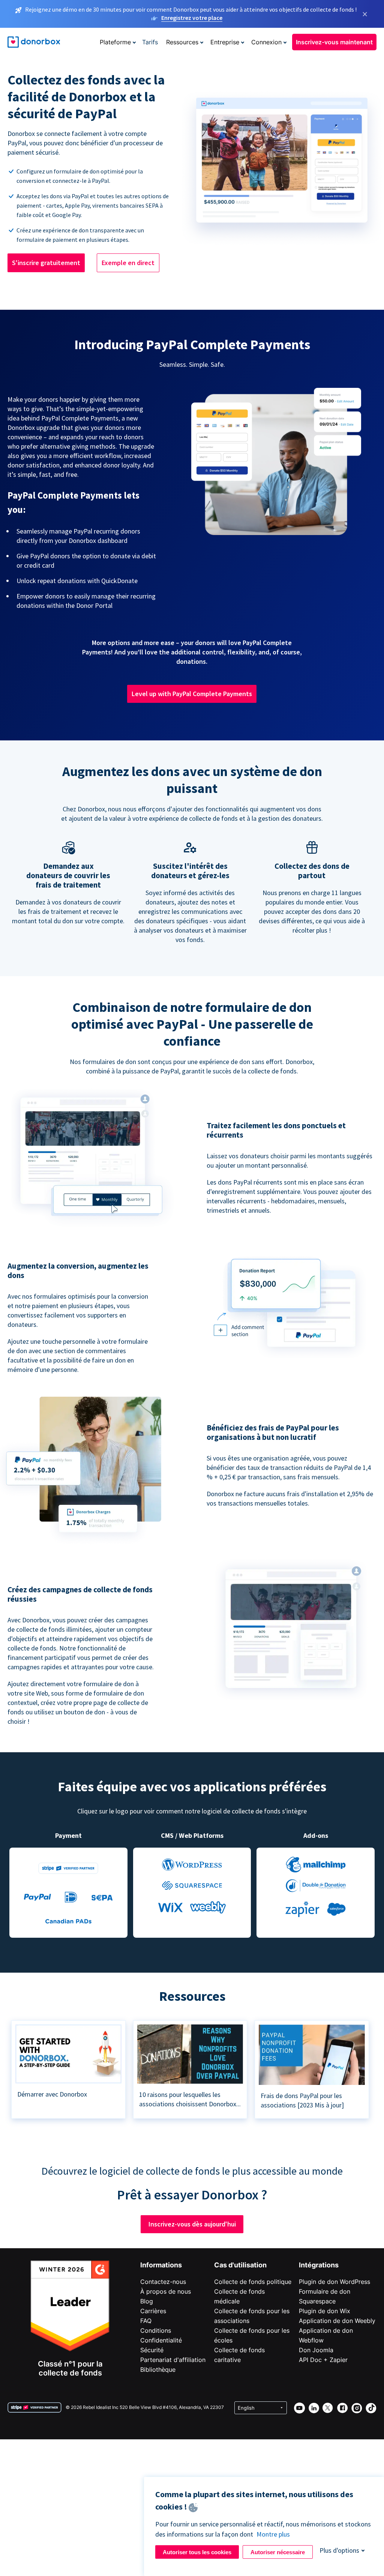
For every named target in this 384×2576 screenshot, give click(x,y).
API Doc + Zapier (323, 2360)
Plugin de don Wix (325, 2311)
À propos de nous (166, 2291)
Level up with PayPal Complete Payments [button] (192, 694)
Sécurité (152, 2350)
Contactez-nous (163, 2282)
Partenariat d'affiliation (173, 2360)
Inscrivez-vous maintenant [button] (334, 42)
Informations (161, 2265)
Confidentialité (161, 2340)
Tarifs (150, 42)
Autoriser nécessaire (278, 2552)
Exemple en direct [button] (128, 263)
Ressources (182, 42)
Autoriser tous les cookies (197, 2552)
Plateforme (115, 42)
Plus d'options (339, 2550)
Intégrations (319, 2265)
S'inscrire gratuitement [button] (46, 263)
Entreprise (225, 42)
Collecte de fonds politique (253, 2282)
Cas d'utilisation (240, 2265)
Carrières (153, 2311)
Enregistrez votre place (192, 18)
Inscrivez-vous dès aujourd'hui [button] (192, 2224)
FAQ (146, 2321)
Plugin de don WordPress (334, 2282)
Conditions (156, 2330)
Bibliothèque (158, 2369)
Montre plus (273, 2534)
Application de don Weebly (337, 2321)
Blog (147, 2301)
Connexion (266, 42)
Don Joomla (316, 2350)
